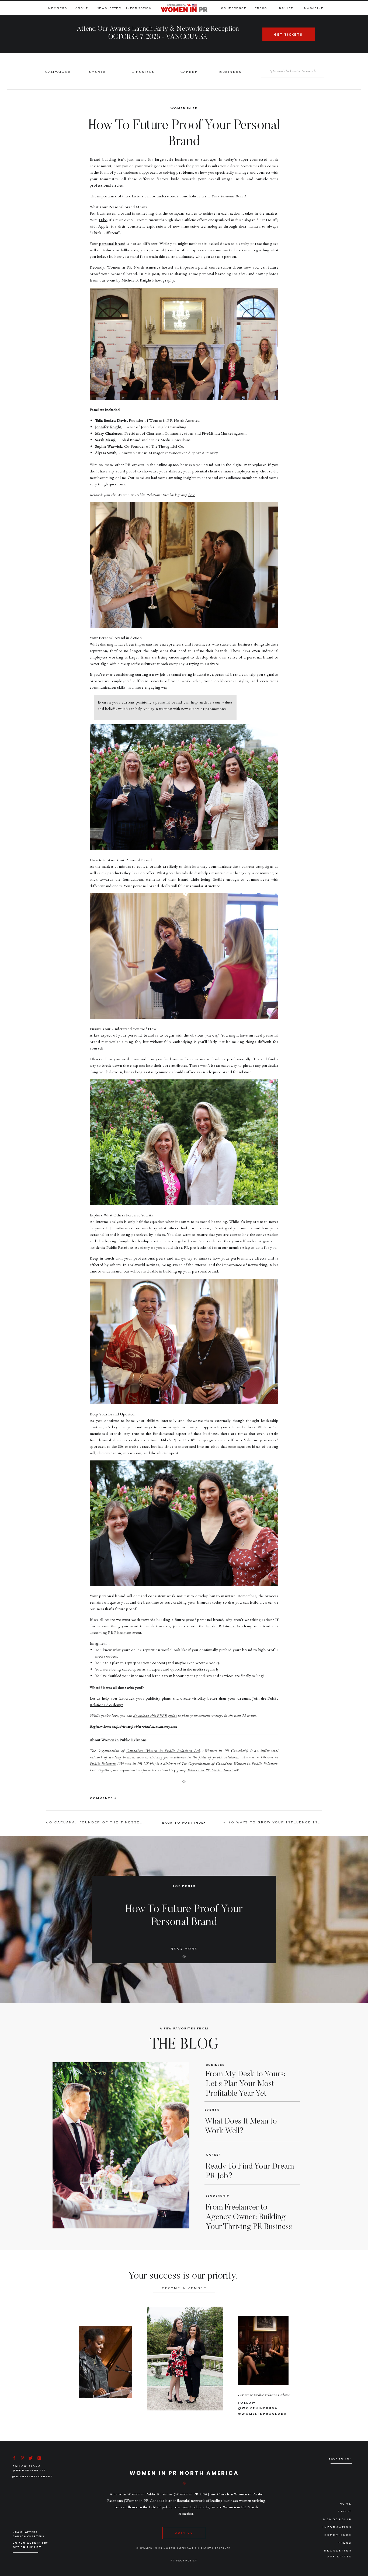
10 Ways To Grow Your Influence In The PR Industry (294, 1822)
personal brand (112, 243)
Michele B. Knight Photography (148, 280)
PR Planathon (120, 1632)
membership (239, 1247)
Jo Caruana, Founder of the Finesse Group (102, 1822)
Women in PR (184, 108)
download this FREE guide (155, 1715)
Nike (103, 220)
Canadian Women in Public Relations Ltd (163, 1750)
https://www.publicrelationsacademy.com (145, 1726)
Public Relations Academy (128, 1247)
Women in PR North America (134, 267)
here (192, 495)
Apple (103, 226)
